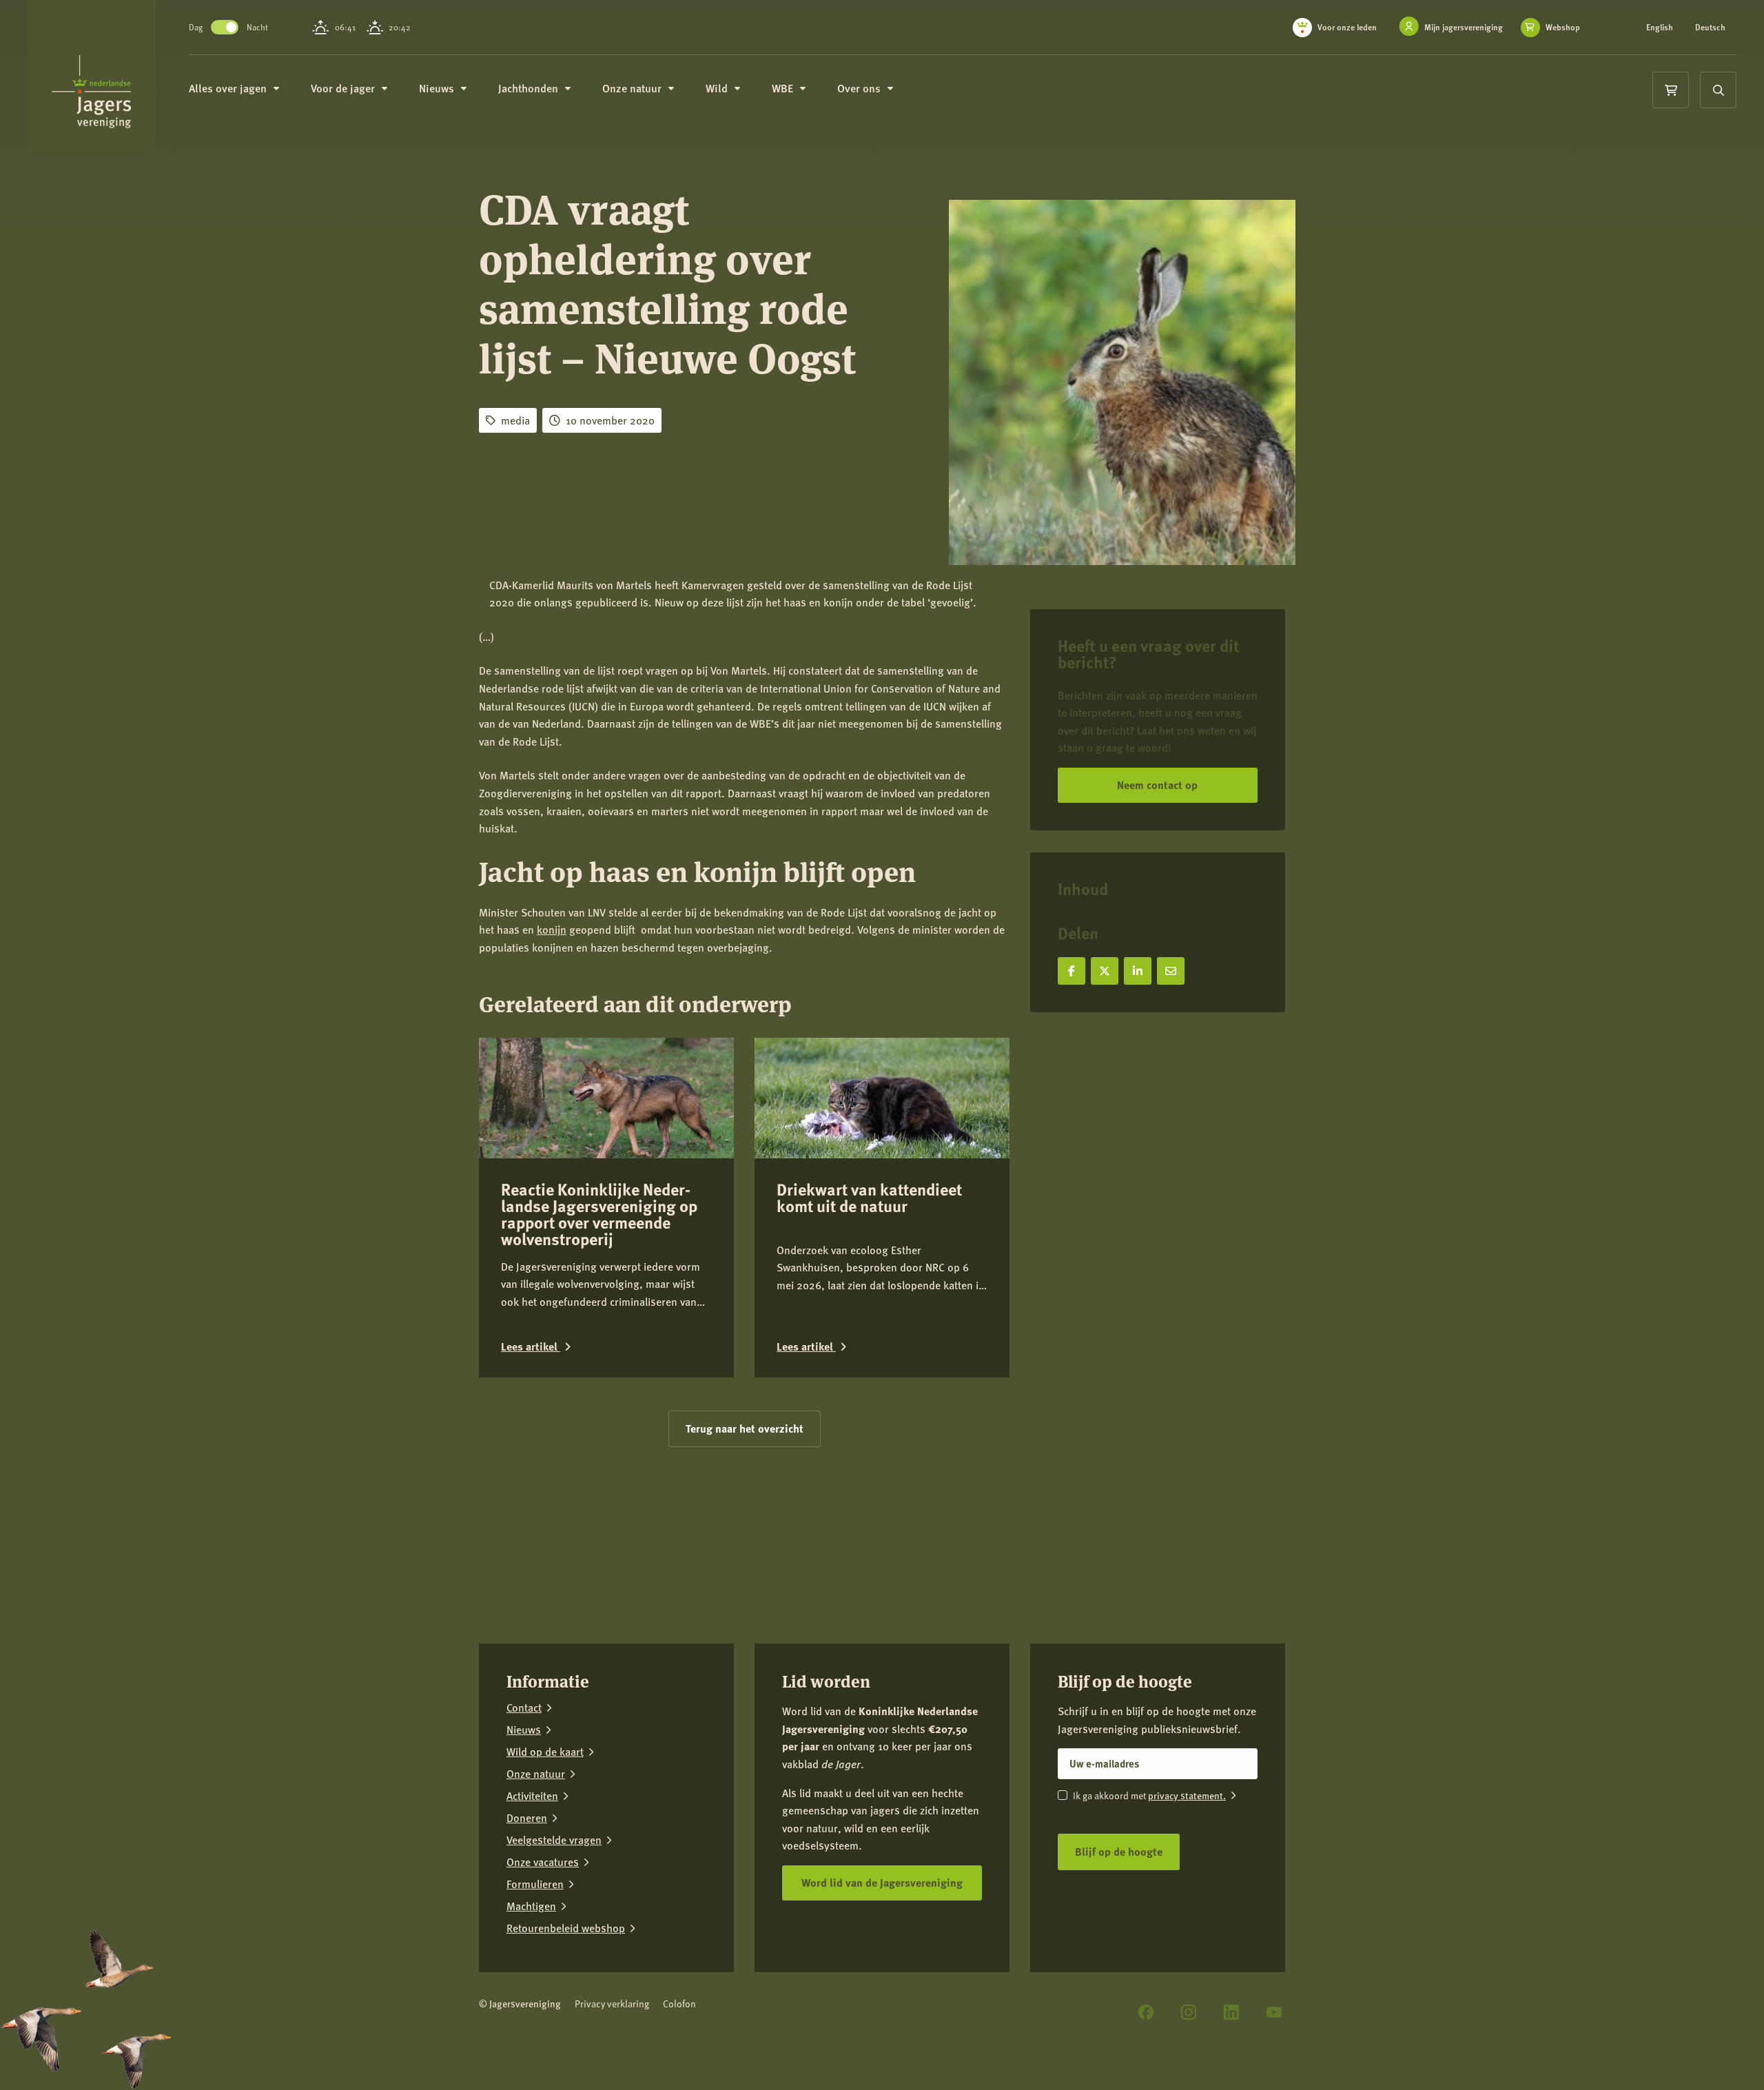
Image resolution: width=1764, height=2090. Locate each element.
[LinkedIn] (1231, 2012)
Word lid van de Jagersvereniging (882, 1882)
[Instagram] (1189, 2012)
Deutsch (1710, 28)
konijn (552, 929)
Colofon (679, 2004)
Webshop (1563, 28)
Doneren (527, 1818)
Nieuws (524, 1730)
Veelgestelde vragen (554, 1840)
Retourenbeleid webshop (566, 1928)
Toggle (225, 27)
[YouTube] (1274, 2012)
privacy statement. (1187, 1795)
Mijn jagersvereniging (1464, 27)
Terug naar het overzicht (745, 1428)
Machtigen (531, 1906)
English (1660, 28)
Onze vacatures (543, 1862)
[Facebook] (1146, 2012)
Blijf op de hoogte (1119, 1851)
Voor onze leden (1347, 27)
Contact (524, 1708)
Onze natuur (536, 1774)
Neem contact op (1157, 785)
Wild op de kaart (545, 1752)
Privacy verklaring (612, 2004)
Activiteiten (532, 1796)
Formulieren (535, 1884)
